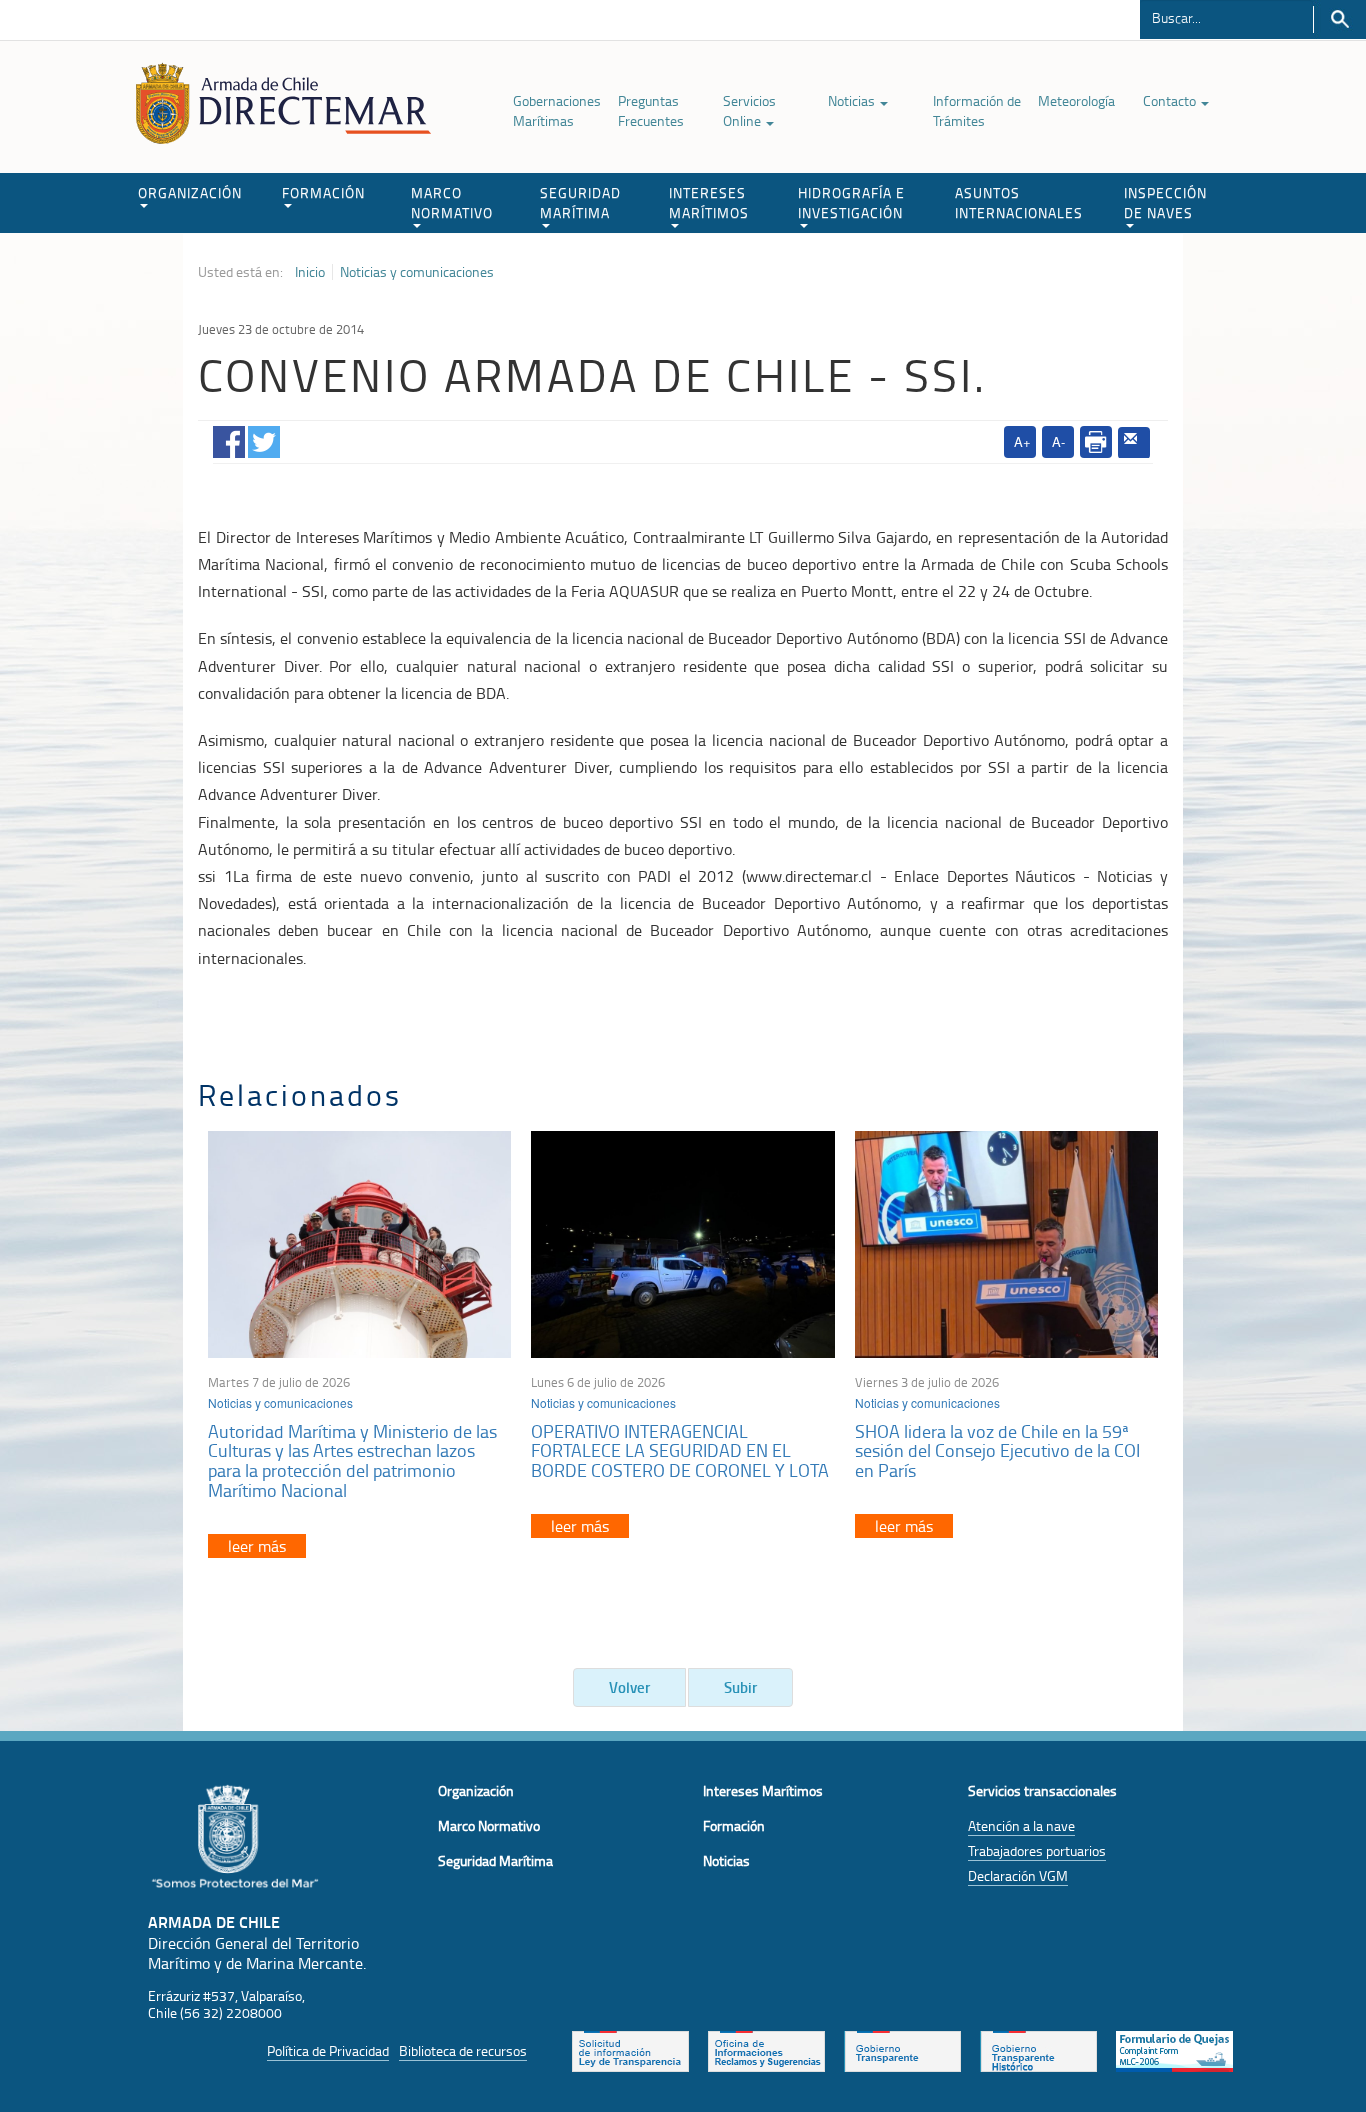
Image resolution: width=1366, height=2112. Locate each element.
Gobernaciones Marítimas (557, 110)
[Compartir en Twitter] (264, 437)
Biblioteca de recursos (463, 2050)
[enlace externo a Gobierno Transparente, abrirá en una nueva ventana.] (902, 2050)
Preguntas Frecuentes (651, 110)
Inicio (310, 272)
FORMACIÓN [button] (323, 192)
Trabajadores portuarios (1037, 1850)
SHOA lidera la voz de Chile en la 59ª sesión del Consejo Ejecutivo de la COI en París (997, 1451)
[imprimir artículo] (1096, 442)
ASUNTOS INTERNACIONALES (1019, 202)
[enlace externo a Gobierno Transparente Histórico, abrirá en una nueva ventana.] (1038, 2050)
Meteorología (1076, 100)
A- (1058, 441)
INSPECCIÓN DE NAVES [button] (1165, 202)
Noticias (853, 100)
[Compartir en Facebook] (229, 437)
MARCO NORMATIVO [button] (452, 202)
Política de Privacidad (328, 2050)
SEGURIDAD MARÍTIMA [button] (580, 202)
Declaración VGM (1018, 1875)
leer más (257, 1546)
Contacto (1171, 100)
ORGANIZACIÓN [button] (190, 192)
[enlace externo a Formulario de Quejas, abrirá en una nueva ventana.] (1174, 2050)
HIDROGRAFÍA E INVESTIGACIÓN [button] (851, 202)
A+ (1022, 441)
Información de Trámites (977, 110)
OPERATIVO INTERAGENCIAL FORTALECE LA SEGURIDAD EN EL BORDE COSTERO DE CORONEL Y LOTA (680, 1451)
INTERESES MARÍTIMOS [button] (709, 202)
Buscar (1339, 19)
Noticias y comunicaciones (417, 272)
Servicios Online (749, 110)
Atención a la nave (1021, 1825)
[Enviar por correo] (1134, 443)
